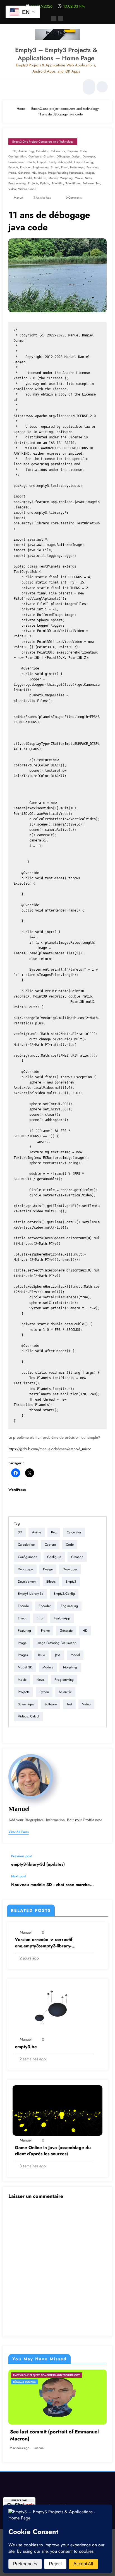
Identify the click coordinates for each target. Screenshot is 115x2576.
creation (49, 156)
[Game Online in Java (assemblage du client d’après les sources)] (57, 2110)
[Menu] (10, 87)
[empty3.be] (57, 2009)
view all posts (19, 1832)
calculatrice (58, 151)
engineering (41, 167)
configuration (17, 156)
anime (22, 151)
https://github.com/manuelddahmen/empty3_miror (50, 1449)
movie (79, 178)
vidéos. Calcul (27, 189)
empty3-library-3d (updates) (38, 1864)
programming (17, 183)
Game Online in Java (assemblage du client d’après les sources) (53, 2151)
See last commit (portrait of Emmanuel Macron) (54, 2435)
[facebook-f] (54, 18)
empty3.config (83, 162)
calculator (42, 151)
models (53, 178)
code (83, 151)
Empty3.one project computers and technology (43, 142)
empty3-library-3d (60, 162)
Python (45, 183)
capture (73, 151)
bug (31, 151)
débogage (63, 156)
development (16, 162)
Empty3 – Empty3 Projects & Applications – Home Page (56, 54)
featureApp (77, 167)
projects (33, 183)
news (88, 178)
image (42, 173)
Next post (19, 1876)
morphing (66, 178)
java (19, 178)
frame (12, 173)
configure (35, 156)
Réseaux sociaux (24, 2382)
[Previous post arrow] (102, 1861)
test (98, 183)
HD (34, 173)
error (64, 167)
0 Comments (74, 198)
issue (11, 178)
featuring (93, 167)
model (28, 178)
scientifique (73, 183)
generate (24, 173)
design (76, 156)
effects (31, 162)
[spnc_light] (102, 87)
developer (89, 156)
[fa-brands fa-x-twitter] (61, 18)
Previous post (21, 1856)
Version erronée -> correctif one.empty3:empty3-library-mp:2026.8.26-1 (44, 1943)
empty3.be (26, 2047)
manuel (19, 198)
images (90, 173)
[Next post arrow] (102, 1885)
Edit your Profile (81, 1820)
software (88, 183)
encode (13, 167)
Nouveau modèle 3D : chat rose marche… (52, 1885)
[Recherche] (88, 87)
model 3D (40, 178)
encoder (25, 167)
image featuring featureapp (66, 173)
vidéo (12, 189)
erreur (55, 167)
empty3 (42, 162)
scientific (57, 183)
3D (14, 151)
